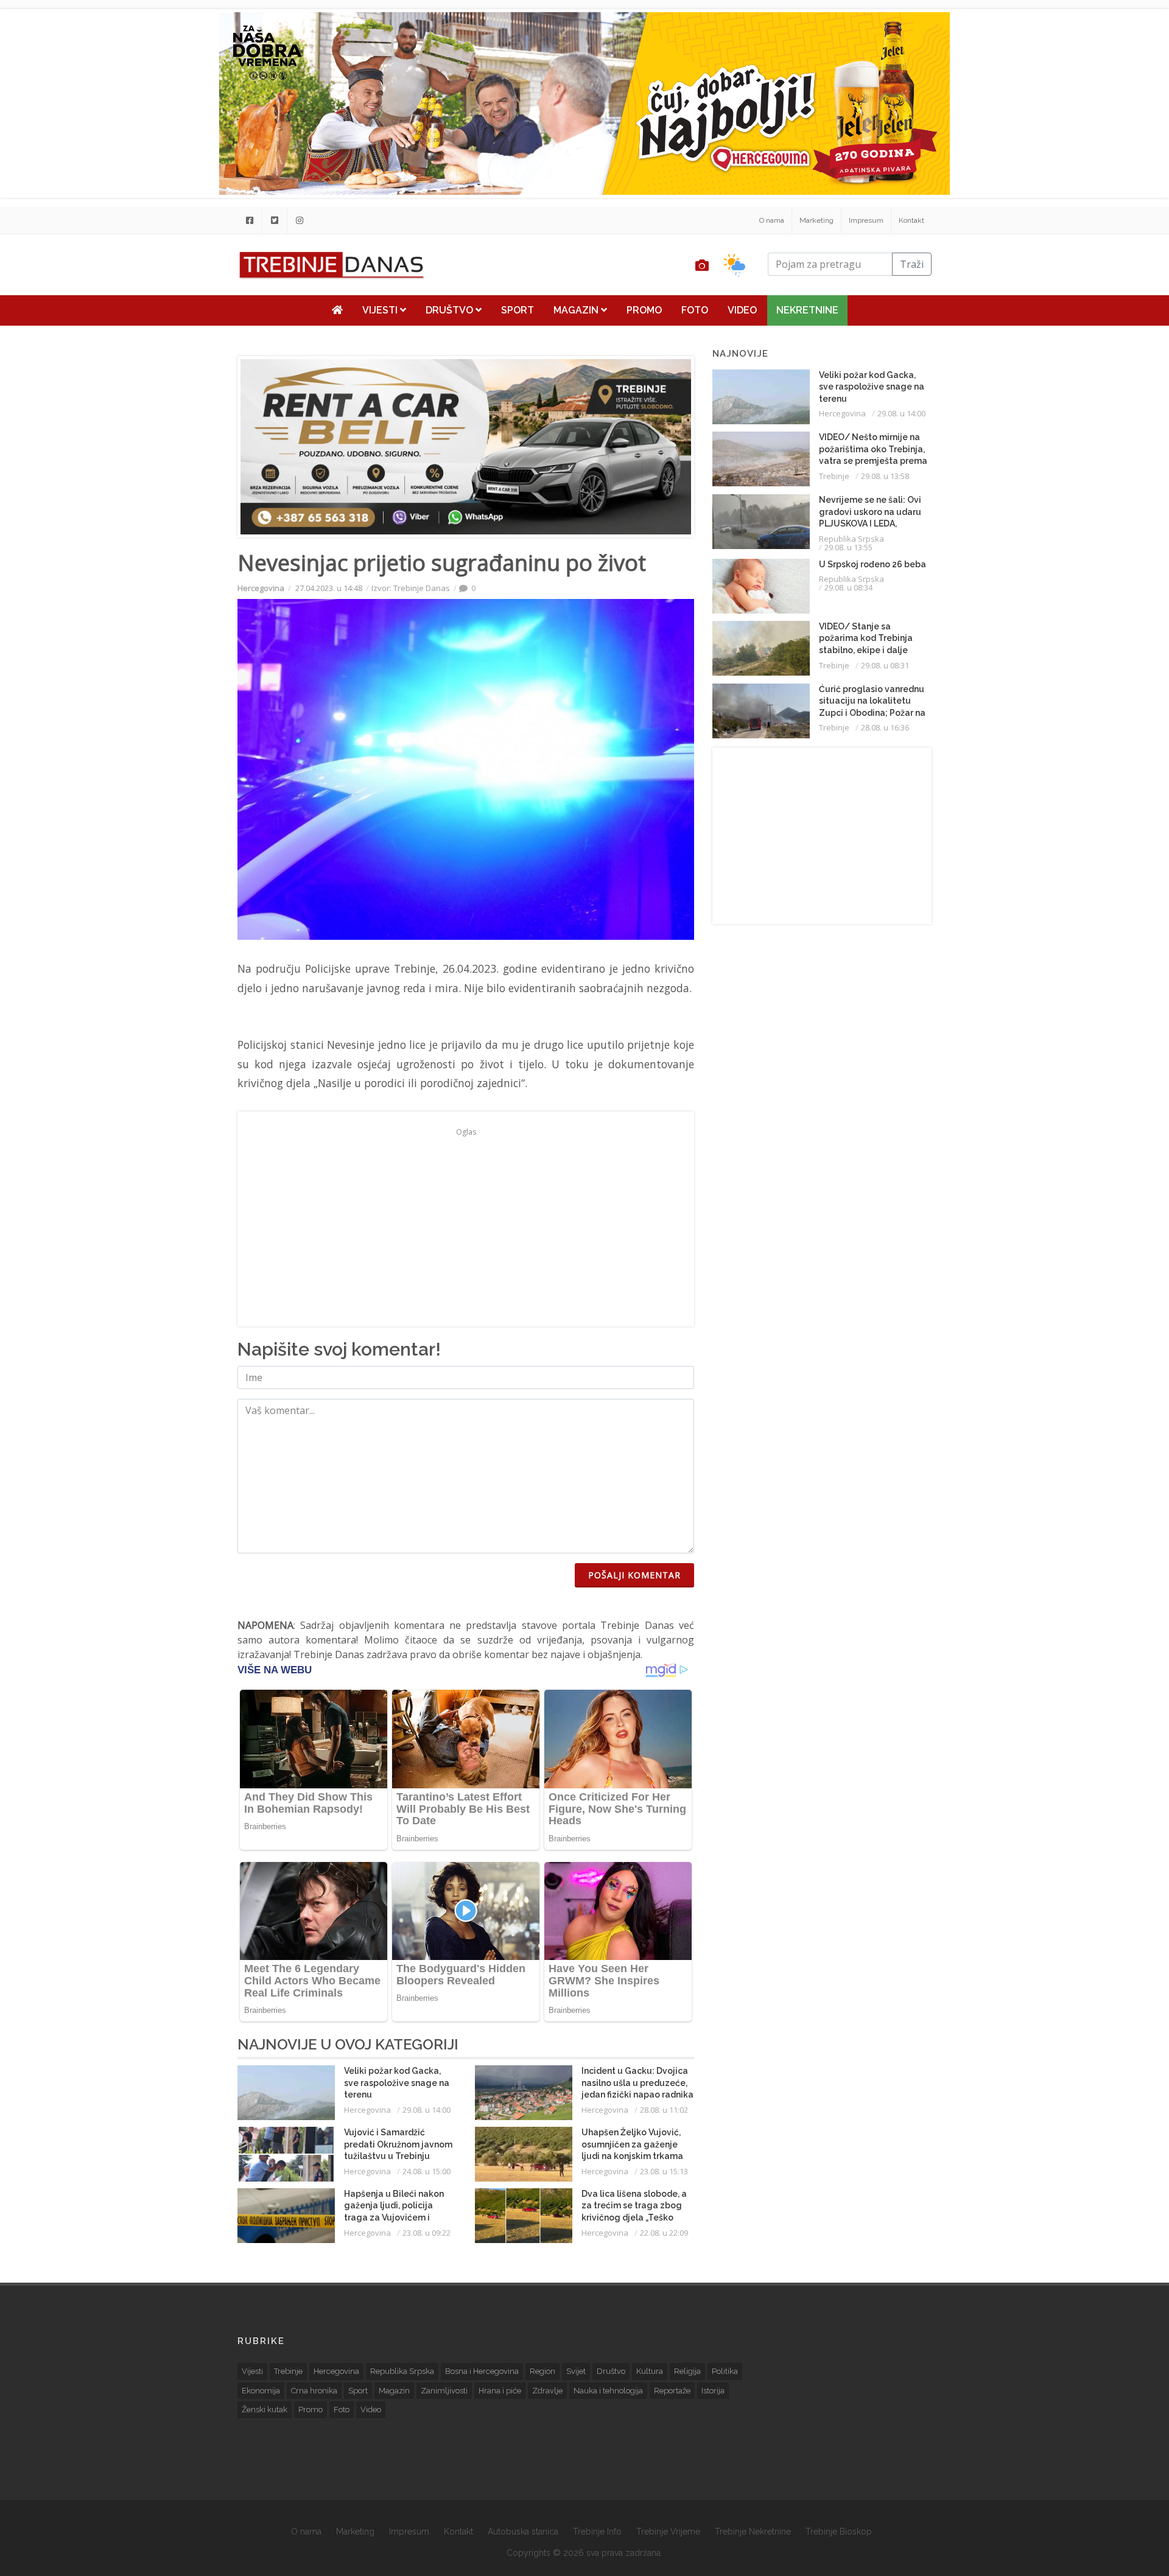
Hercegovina (261, 588)
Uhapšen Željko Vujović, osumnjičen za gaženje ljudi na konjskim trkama (632, 2144)
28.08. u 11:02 (664, 2110)
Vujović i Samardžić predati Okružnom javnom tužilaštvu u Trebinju (398, 2144)
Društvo (451, 310)
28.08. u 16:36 (885, 727)
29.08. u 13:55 (848, 547)
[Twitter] (275, 220)
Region (542, 2371)
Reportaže (672, 2391)
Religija (687, 2371)
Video (742, 310)
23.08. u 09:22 (427, 2233)
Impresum (866, 220)
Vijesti (381, 310)
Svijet (576, 2371)
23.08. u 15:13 (664, 2171)
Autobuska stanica (523, 2532)
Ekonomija (261, 2391)
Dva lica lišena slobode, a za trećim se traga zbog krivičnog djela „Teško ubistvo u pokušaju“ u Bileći (634, 2217)
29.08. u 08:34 (848, 587)
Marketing (816, 220)
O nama (772, 220)
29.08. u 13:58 (885, 476)
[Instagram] (300, 220)
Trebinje (834, 476)
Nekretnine (807, 310)
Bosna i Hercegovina (482, 2371)
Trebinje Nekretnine (753, 2532)
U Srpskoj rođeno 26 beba (872, 564)
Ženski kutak (265, 2410)
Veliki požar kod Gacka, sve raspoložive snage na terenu (397, 2083)
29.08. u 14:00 (427, 2110)
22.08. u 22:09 (664, 2233)
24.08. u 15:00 (427, 2171)
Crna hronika (314, 2391)
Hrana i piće (500, 2391)
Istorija (713, 2391)
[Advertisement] (163, 312)
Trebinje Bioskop (839, 2532)
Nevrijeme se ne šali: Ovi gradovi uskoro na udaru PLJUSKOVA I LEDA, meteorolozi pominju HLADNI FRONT (870, 523)
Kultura (650, 2371)
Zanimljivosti (444, 2391)
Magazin (577, 310)
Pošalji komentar (634, 1575)
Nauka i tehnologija (608, 2391)
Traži (912, 264)
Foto (695, 310)
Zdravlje (547, 2391)
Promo (644, 310)
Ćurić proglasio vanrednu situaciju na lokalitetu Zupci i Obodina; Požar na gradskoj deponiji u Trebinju (872, 713)
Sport (518, 310)
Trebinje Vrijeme (668, 2532)
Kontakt (911, 220)
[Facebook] (250, 220)
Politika (725, 2371)
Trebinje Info (597, 2532)
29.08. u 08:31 (885, 665)
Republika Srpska (851, 539)
